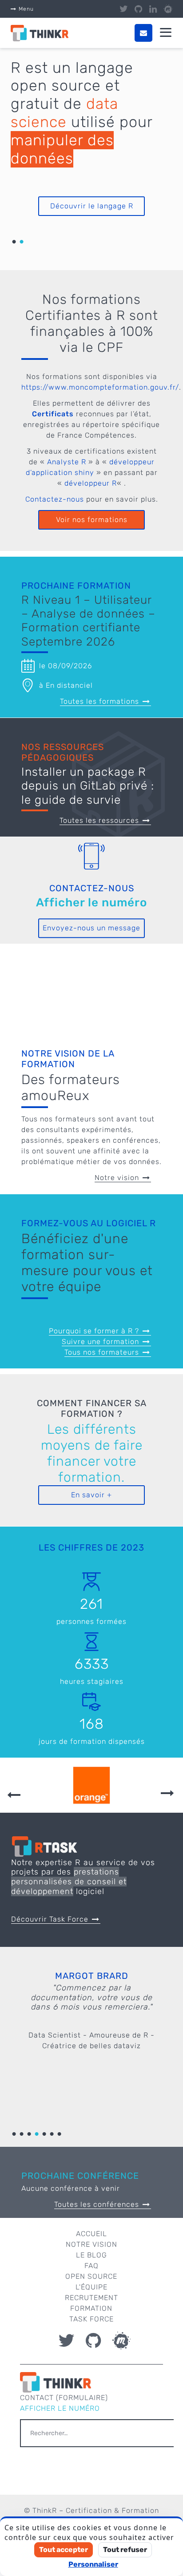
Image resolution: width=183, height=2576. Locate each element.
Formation (91, 2308)
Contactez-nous (55, 499)
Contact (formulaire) (64, 2398)
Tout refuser (125, 2550)
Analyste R (67, 462)
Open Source (91, 2276)
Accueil (91, 2234)
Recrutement (91, 2298)
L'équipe (91, 2287)
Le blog (91, 2255)
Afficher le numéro (91, 903)
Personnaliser (93, 2564)
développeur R (91, 483)
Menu (26, 9)
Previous (14, 1795)
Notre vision (91, 2244)
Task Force (91, 2319)
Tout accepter (64, 2550)
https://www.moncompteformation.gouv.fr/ (100, 387)
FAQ (91, 2266)
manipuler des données (62, 149)
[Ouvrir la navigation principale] (166, 33)
